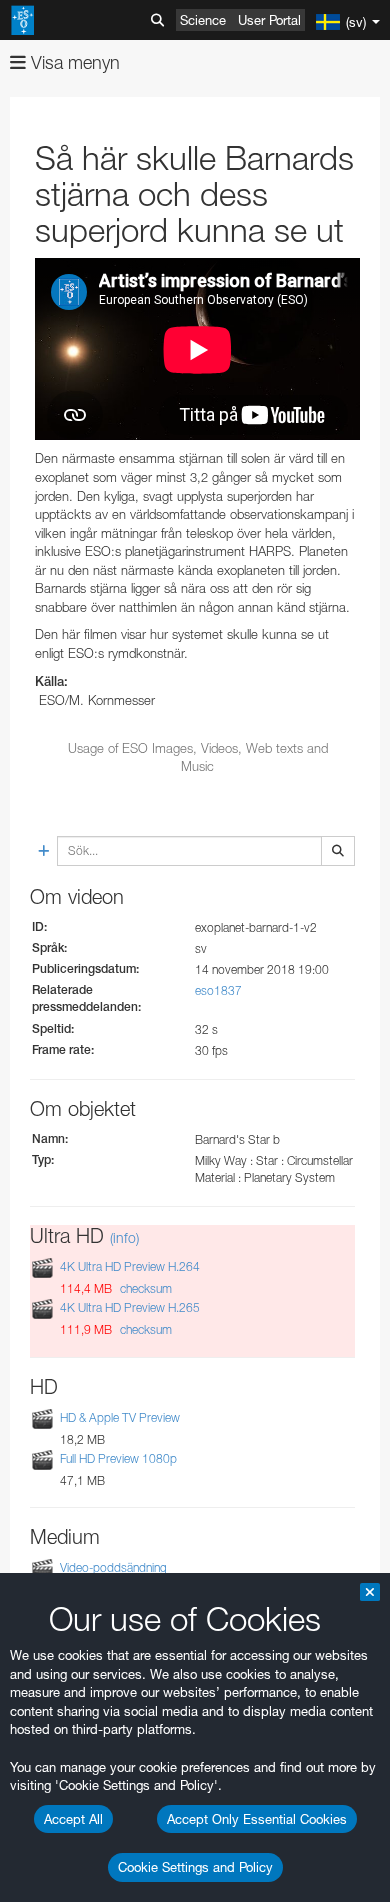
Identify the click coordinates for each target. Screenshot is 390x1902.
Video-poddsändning (113, 1567)
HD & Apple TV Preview (120, 1417)
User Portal (269, 20)
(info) (124, 1237)
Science (203, 20)
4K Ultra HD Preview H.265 (130, 1307)
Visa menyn (73, 62)
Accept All (73, 1819)
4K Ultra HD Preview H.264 (130, 1266)
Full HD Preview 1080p (118, 1458)
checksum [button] (144, 1288)
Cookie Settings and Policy (195, 1867)
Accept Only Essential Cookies (257, 1819)
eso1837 (218, 990)
